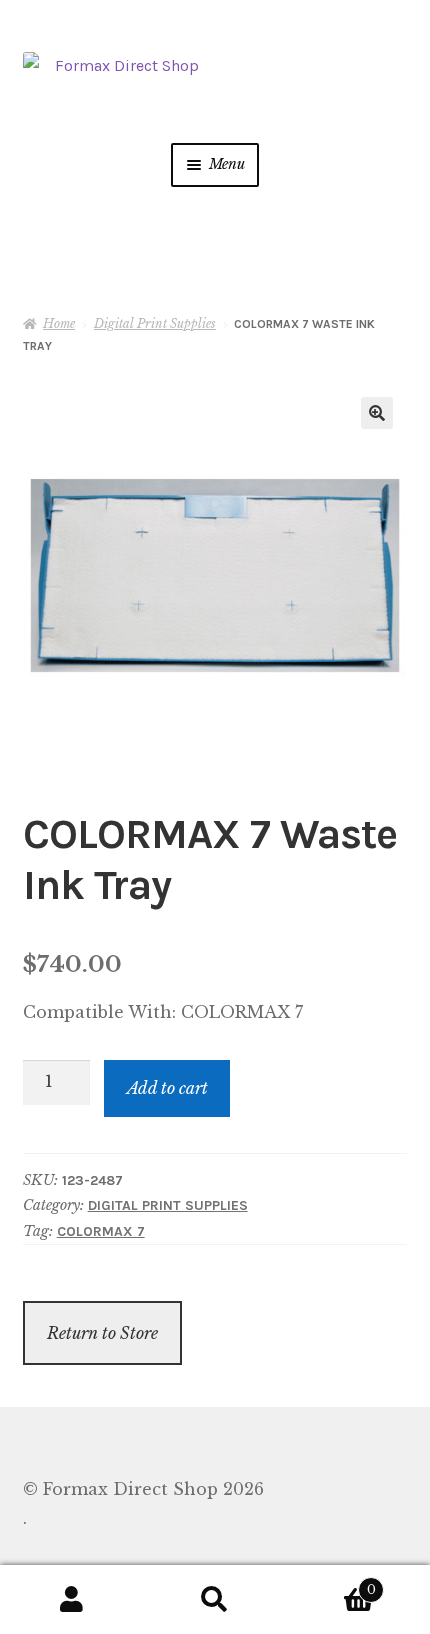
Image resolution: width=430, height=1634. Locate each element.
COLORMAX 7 (101, 1231)
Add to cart (167, 1088)
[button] (377, 413)
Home (59, 323)
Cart (331, 1583)
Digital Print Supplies (155, 323)
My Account (71, 1600)
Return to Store (102, 1333)
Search (214, 1600)
